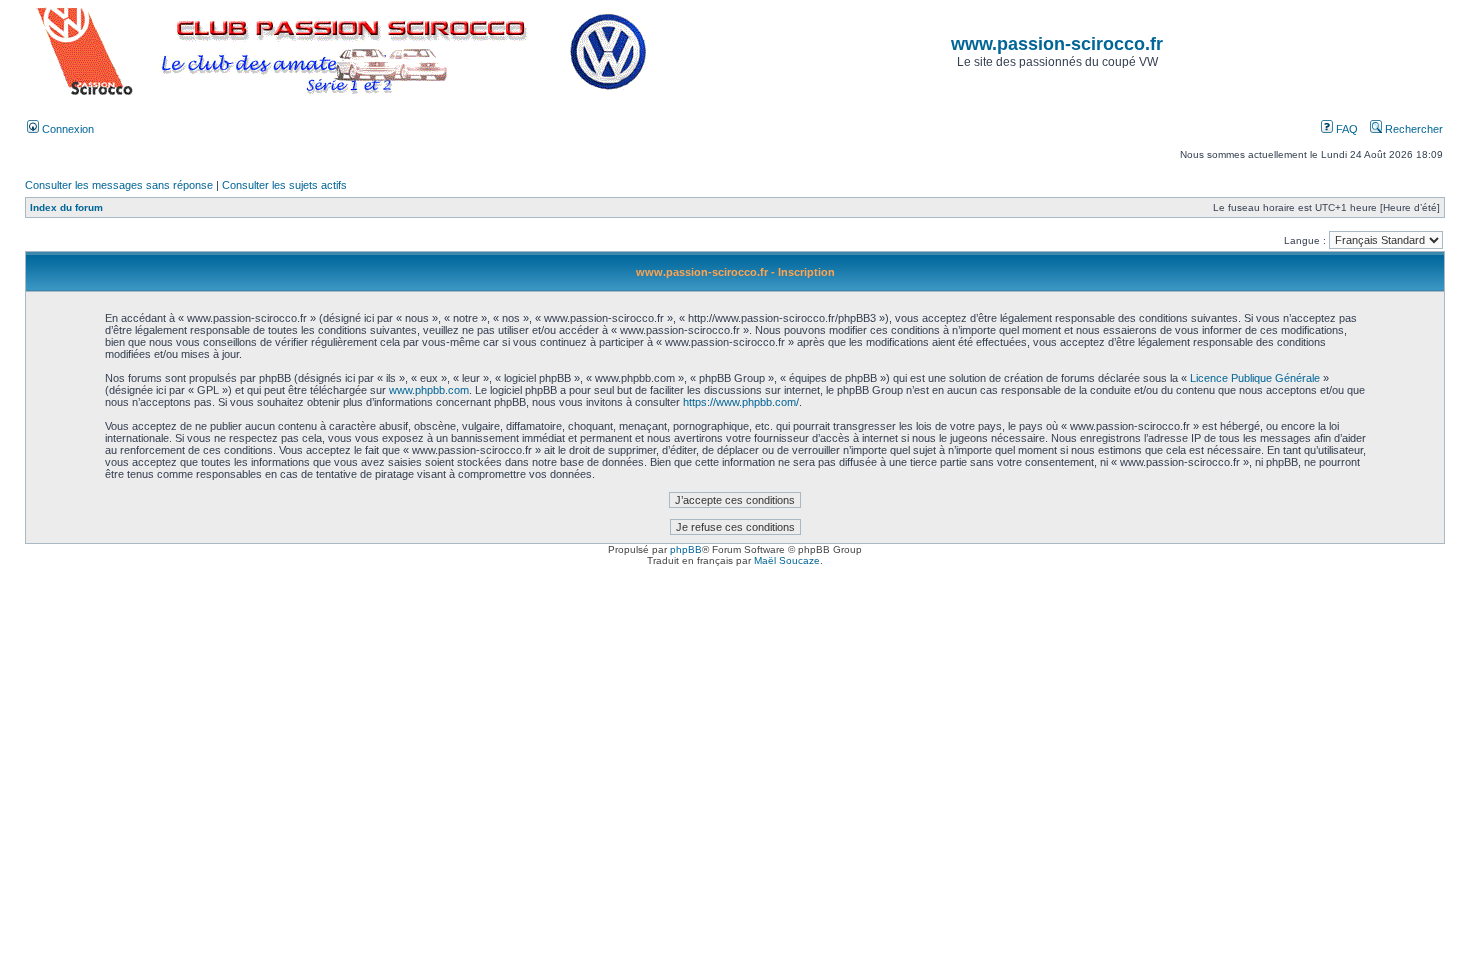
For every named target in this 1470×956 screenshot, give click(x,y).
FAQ (1345, 129)
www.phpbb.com (429, 390)
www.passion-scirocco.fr (1057, 44)
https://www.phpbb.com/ (741, 402)
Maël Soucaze (787, 560)
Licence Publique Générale (1255, 378)
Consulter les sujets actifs (284, 185)
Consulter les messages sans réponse (119, 185)
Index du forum (66, 207)
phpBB (686, 549)
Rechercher (1412, 129)
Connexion (66, 129)
